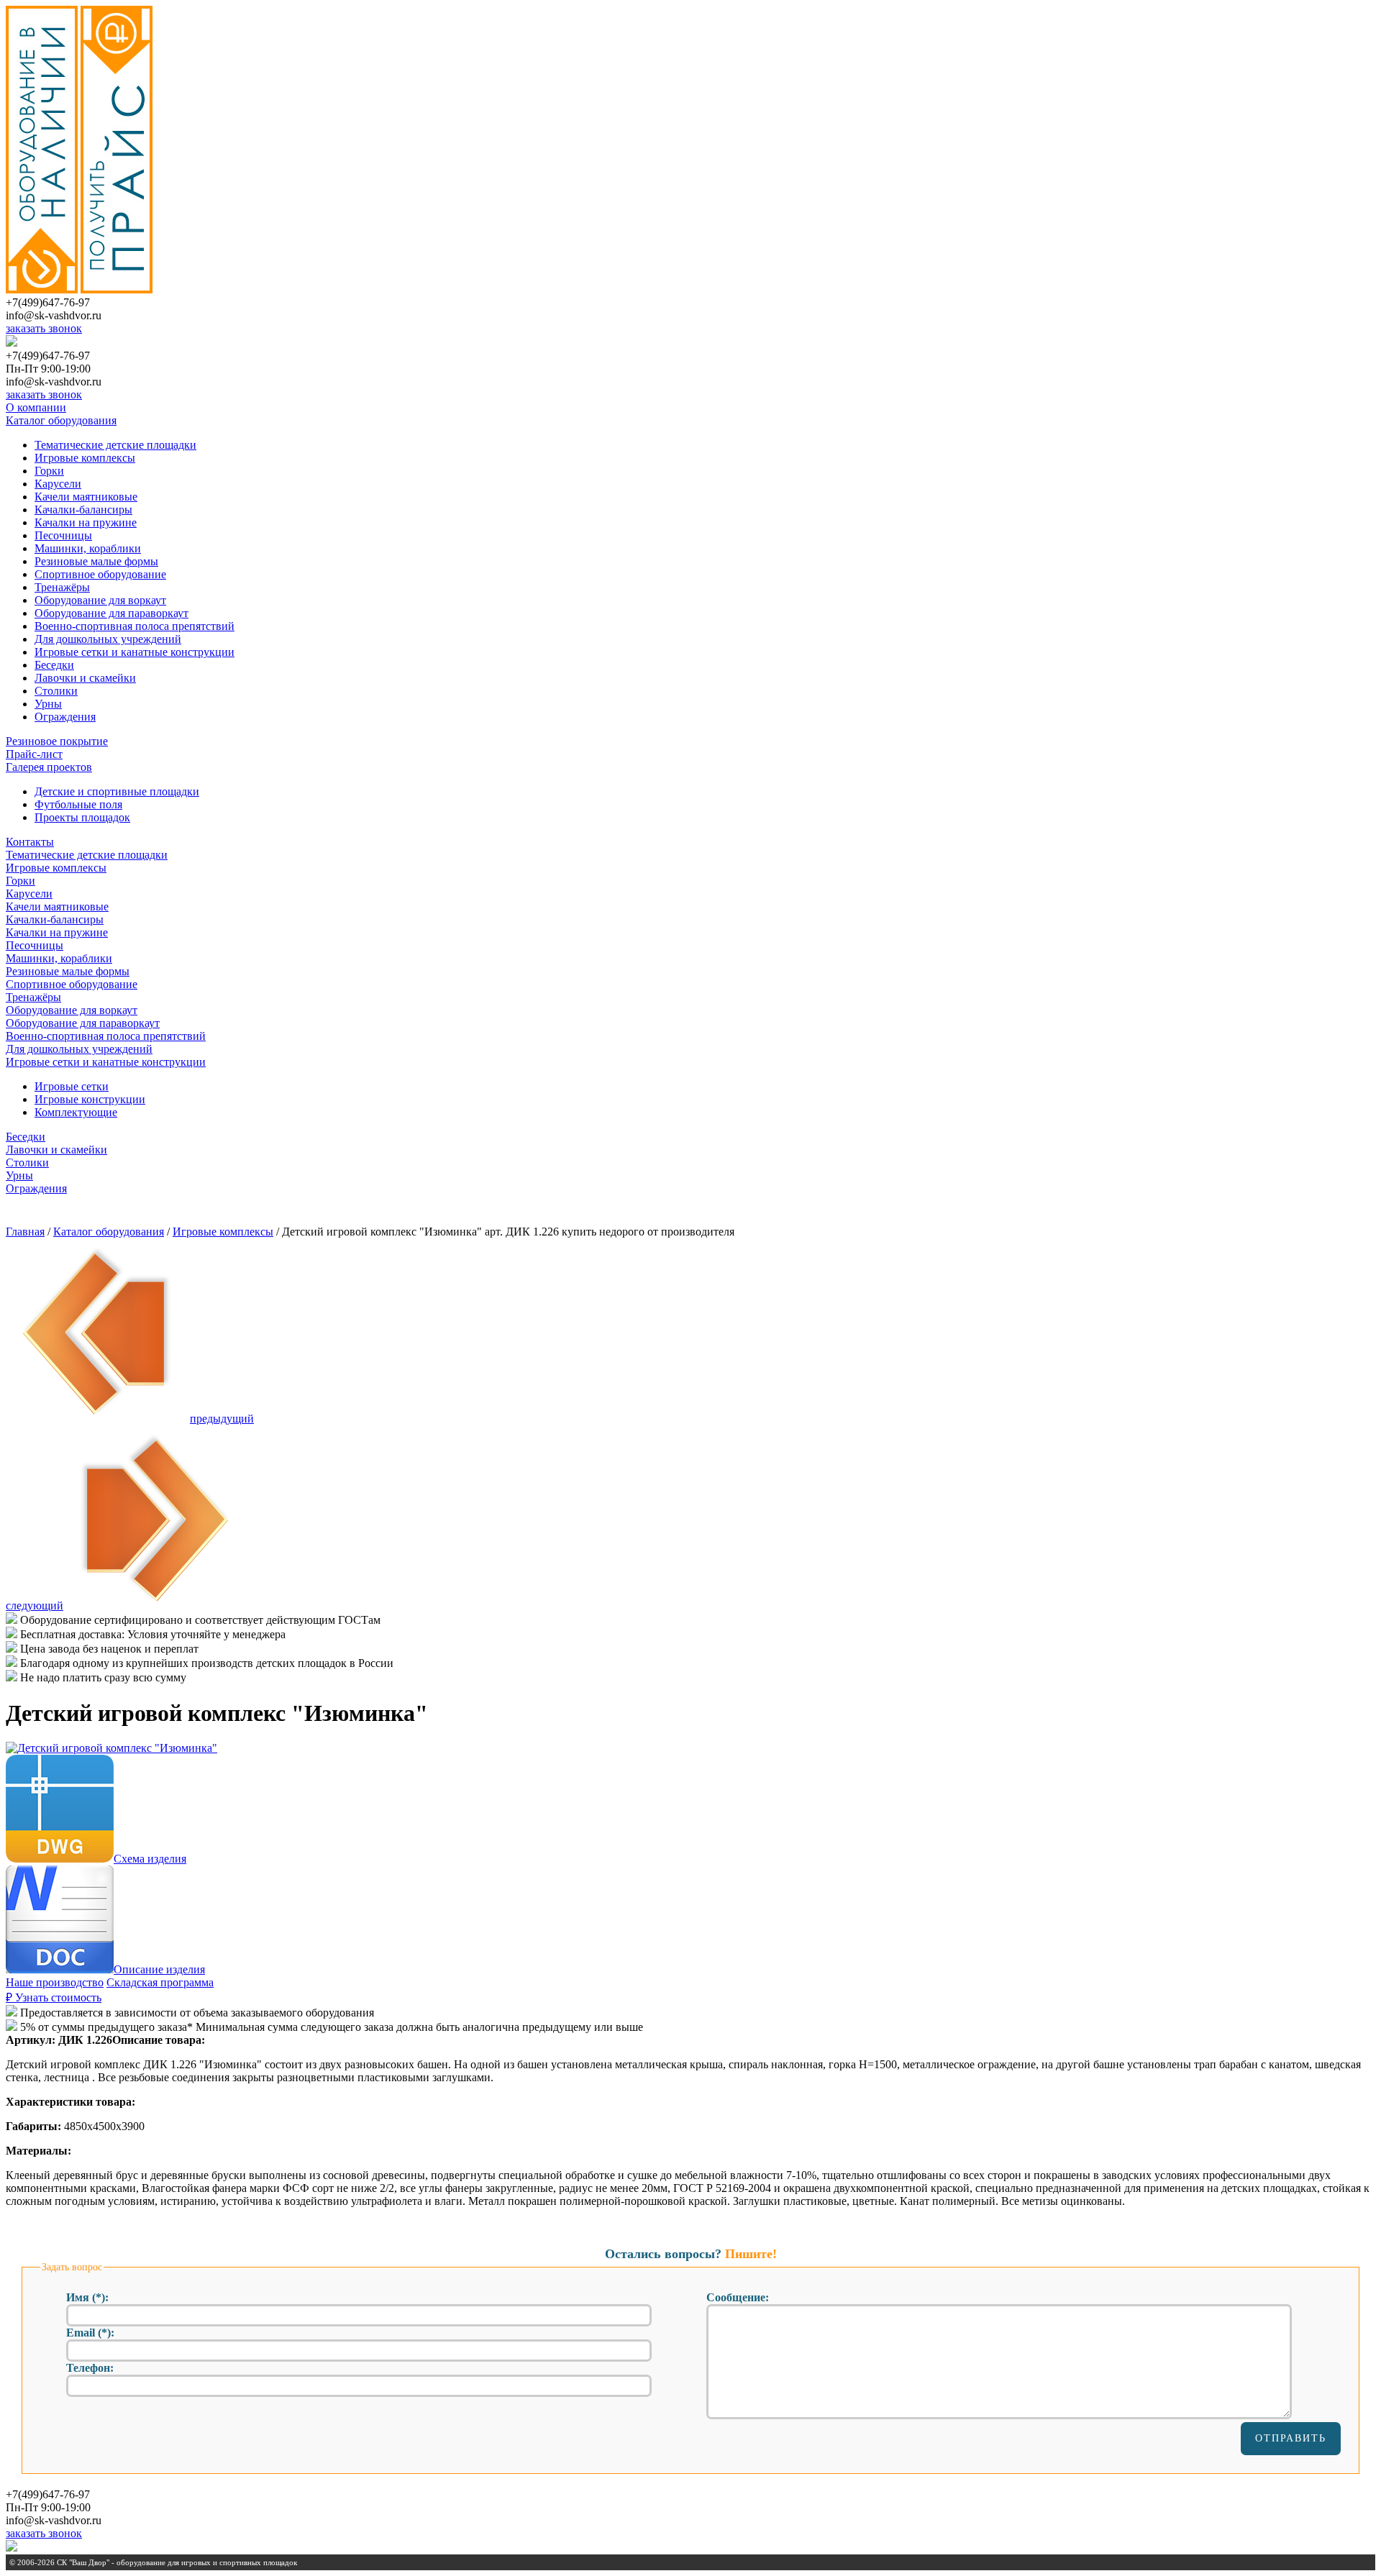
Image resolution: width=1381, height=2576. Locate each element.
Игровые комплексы (85, 458)
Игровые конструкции (90, 1099)
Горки (49, 471)
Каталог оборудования (61, 420)
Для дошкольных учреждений (108, 639)
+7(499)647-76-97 (48, 302)
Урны (48, 704)
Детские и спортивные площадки (117, 791)
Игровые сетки (72, 1086)
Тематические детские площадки (115, 445)
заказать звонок (44, 328)
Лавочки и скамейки (85, 678)
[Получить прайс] (117, 289)
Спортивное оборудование (100, 574)
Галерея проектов (49, 767)
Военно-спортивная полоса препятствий (135, 626)
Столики (56, 691)
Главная (25, 1232)
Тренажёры (62, 587)
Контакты (30, 842)
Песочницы (63, 535)
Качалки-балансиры (83, 510)
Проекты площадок (82, 817)
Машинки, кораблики (88, 548)
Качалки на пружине (86, 522)
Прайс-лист (34, 754)
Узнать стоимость (54, 1997)
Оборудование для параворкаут (111, 613)
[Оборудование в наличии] (42, 289)
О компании (36, 407)
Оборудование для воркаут (100, 600)
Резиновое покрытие (57, 741)
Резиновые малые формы (96, 561)
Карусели (58, 484)
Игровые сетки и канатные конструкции (135, 652)
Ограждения (65, 717)
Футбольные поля (78, 804)
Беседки (54, 665)
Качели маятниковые (86, 497)
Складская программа (160, 1982)
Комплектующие (76, 1112)
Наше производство (55, 1982)
